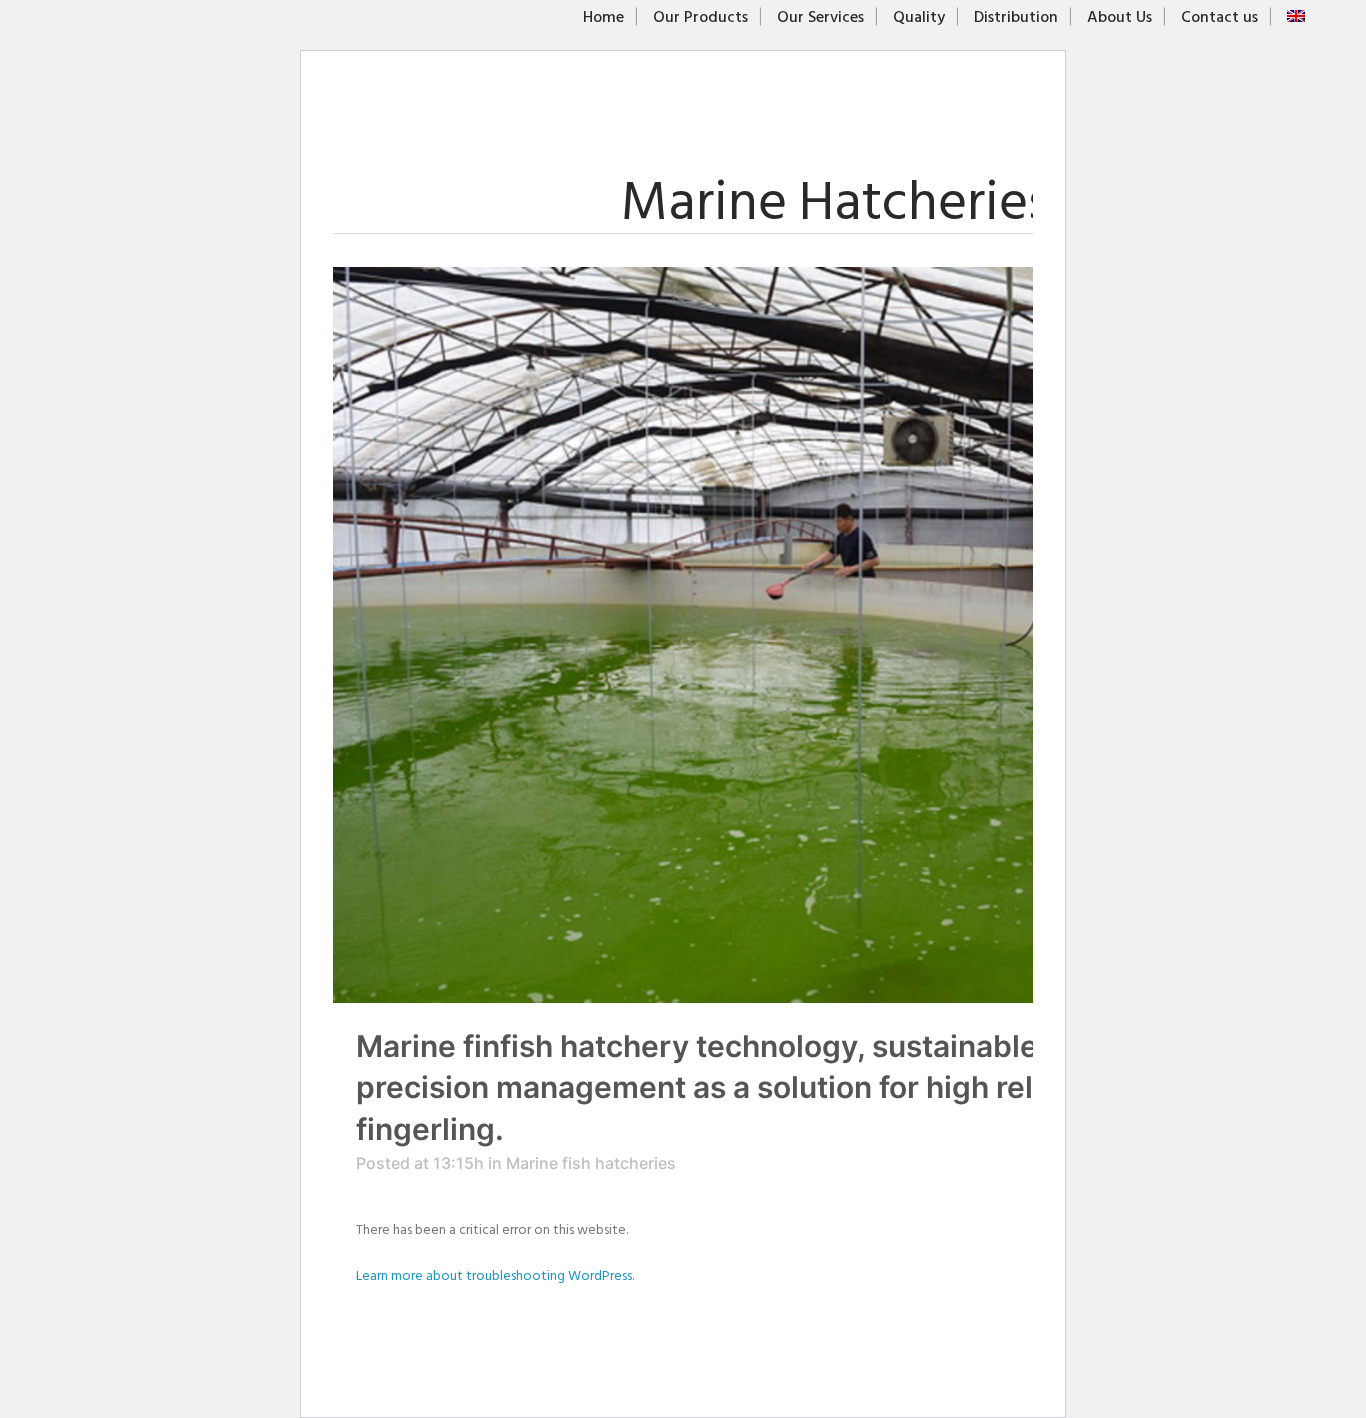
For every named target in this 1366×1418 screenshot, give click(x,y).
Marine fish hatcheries (591, 1163)
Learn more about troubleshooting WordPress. (495, 1275)
